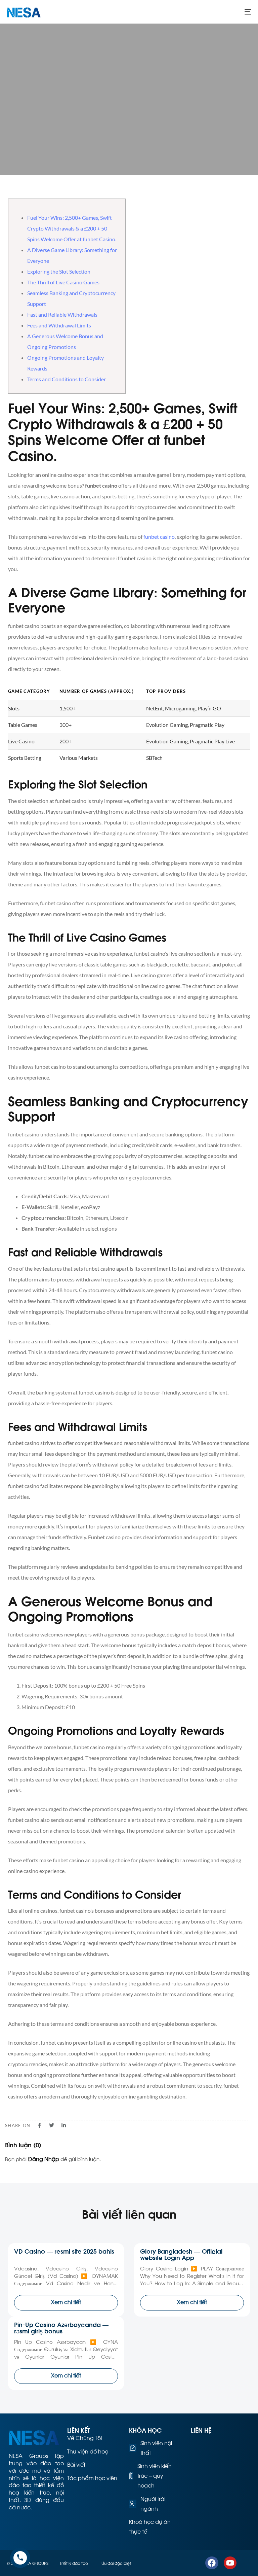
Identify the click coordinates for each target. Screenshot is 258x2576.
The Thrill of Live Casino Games (63, 282)
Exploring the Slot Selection (59, 271)
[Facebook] (212, 2563)
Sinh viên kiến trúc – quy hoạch (155, 2475)
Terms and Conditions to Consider (67, 379)
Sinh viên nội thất (156, 2447)
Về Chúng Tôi (84, 2438)
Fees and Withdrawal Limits (59, 325)
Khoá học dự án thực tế (150, 2526)
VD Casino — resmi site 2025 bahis (64, 2251)
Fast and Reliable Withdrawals (62, 314)
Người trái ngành (153, 2503)
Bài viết (76, 2464)
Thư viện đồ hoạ (88, 2451)
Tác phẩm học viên (92, 2478)
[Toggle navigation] (210, 12)
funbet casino (159, 537)
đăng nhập (44, 2159)
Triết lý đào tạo (74, 2563)
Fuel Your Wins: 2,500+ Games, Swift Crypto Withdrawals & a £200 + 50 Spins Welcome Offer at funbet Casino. (72, 228)
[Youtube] (230, 2563)
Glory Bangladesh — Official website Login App (181, 2254)
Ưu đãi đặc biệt (116, 2563)
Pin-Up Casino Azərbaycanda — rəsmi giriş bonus (61, 2327)
